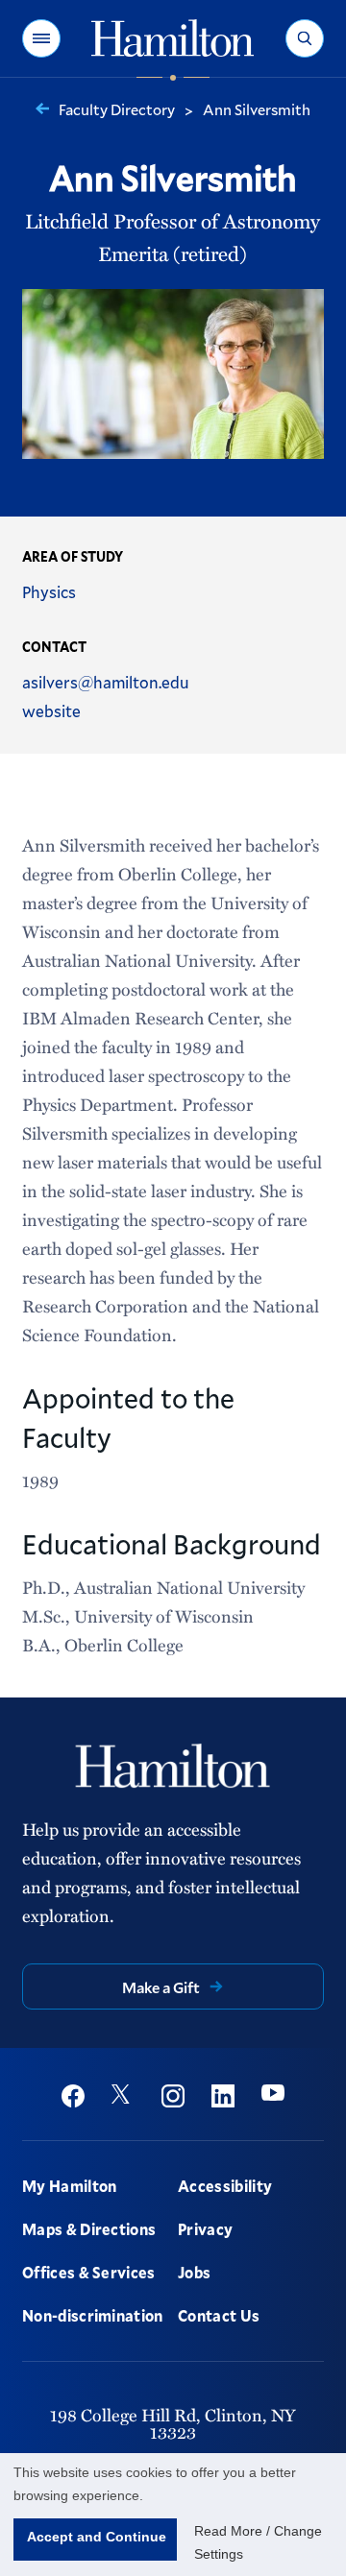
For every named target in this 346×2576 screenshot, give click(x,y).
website (51, 711)
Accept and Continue (97, 2537)
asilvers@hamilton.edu (106, 682)
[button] (41, 38)
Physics (49, 592)
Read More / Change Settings (258, 2542)
